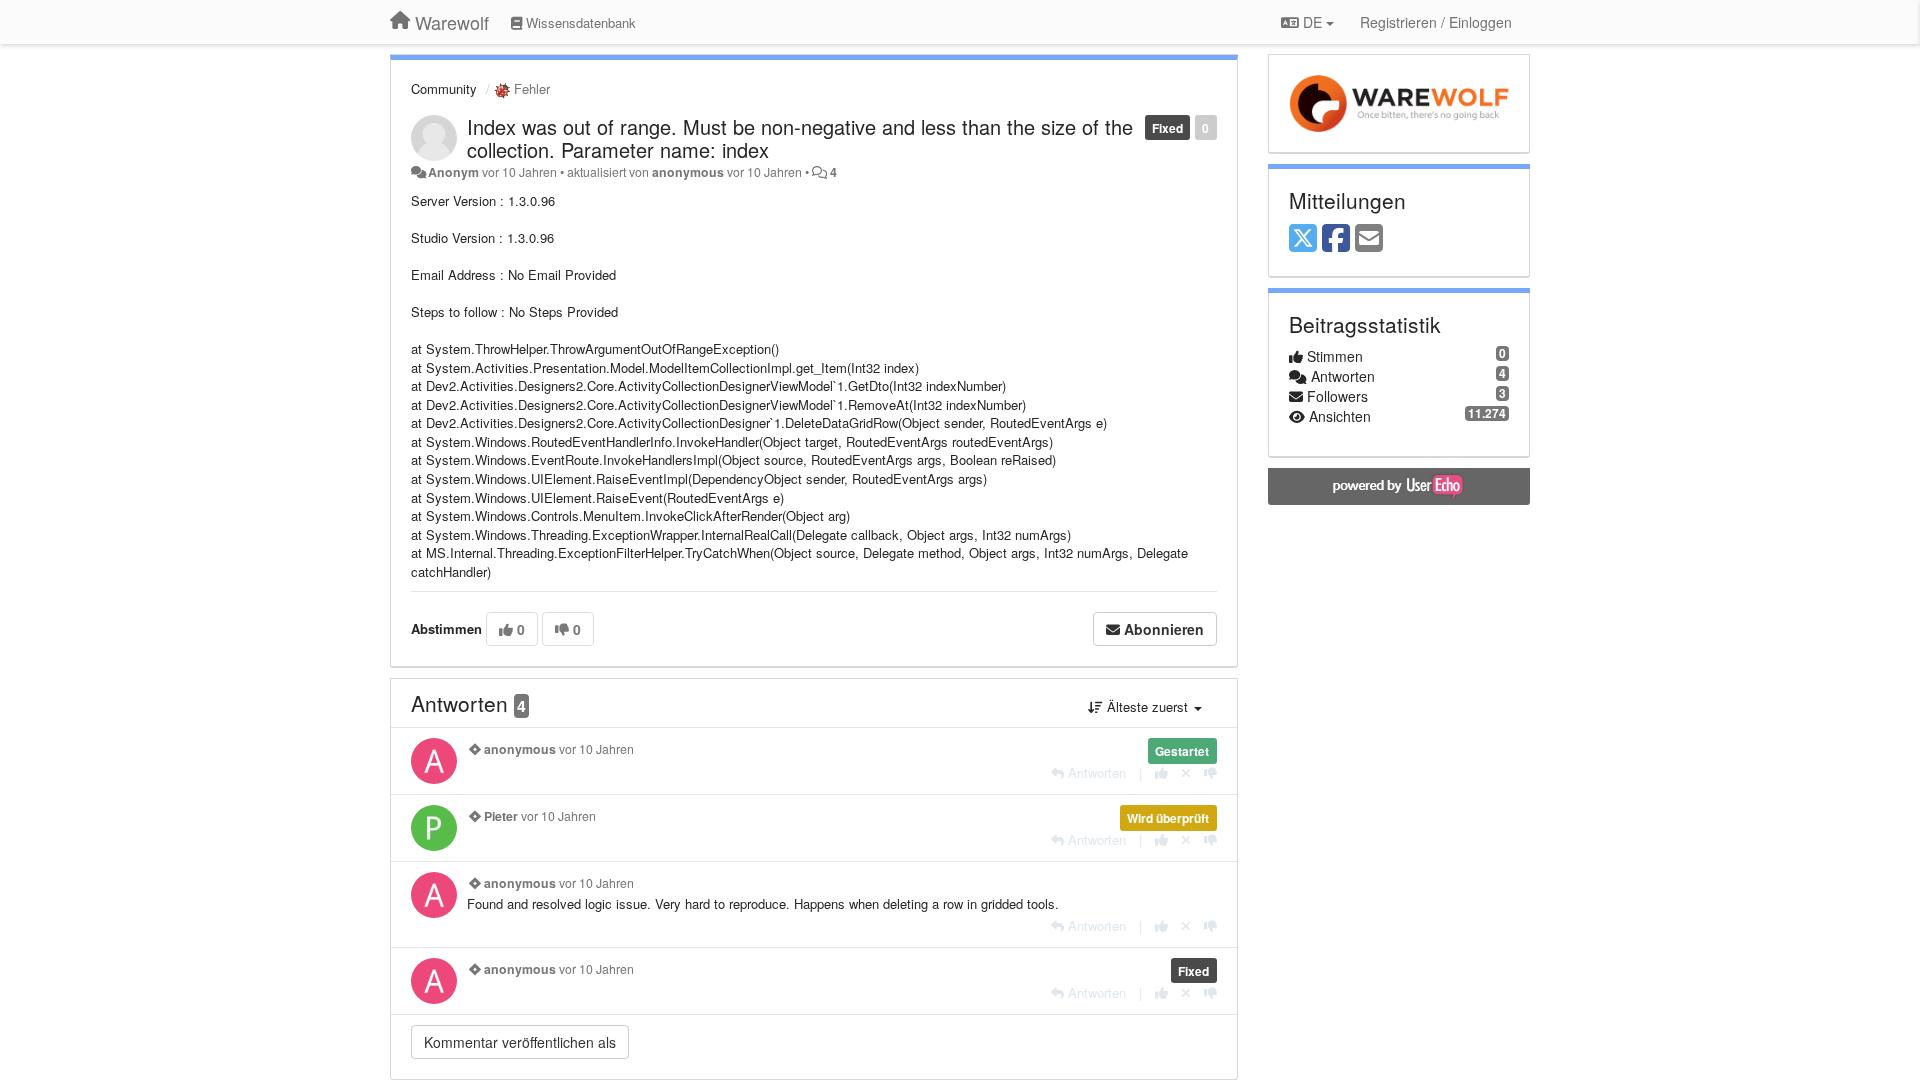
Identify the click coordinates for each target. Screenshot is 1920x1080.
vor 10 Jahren (596, 749)
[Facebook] (1336, 239)
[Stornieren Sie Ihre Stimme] (1186, 772)
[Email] (1369, 239)
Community (444, 88)
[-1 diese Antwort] (1210, 772)
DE (1312, 22)
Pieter (501, 816)
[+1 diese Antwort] (1161, 772)
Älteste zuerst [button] (1147, 706)
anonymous (688, 172)
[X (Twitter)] (1303, 239)
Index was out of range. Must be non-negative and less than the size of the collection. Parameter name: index (800, 138)
